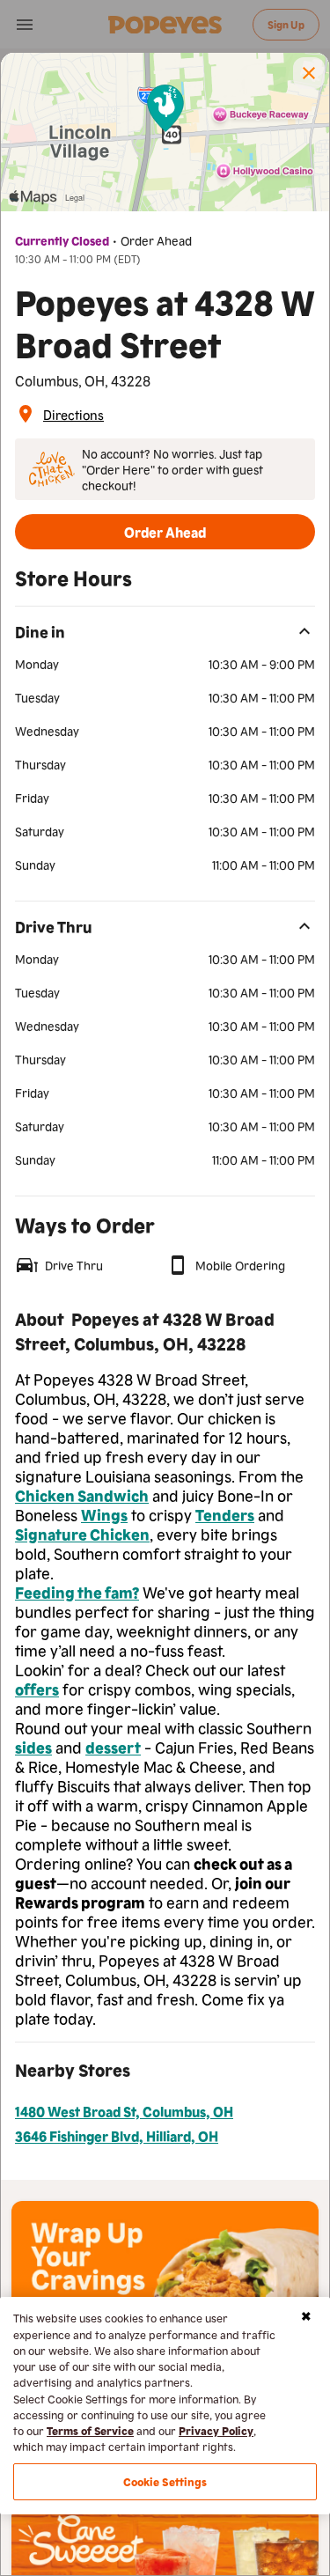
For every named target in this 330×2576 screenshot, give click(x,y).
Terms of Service (90, 2430)
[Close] (306, 2316)
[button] (309, 73)
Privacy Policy (216, 2430)
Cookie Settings (165, 2481)
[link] (73, 414)
